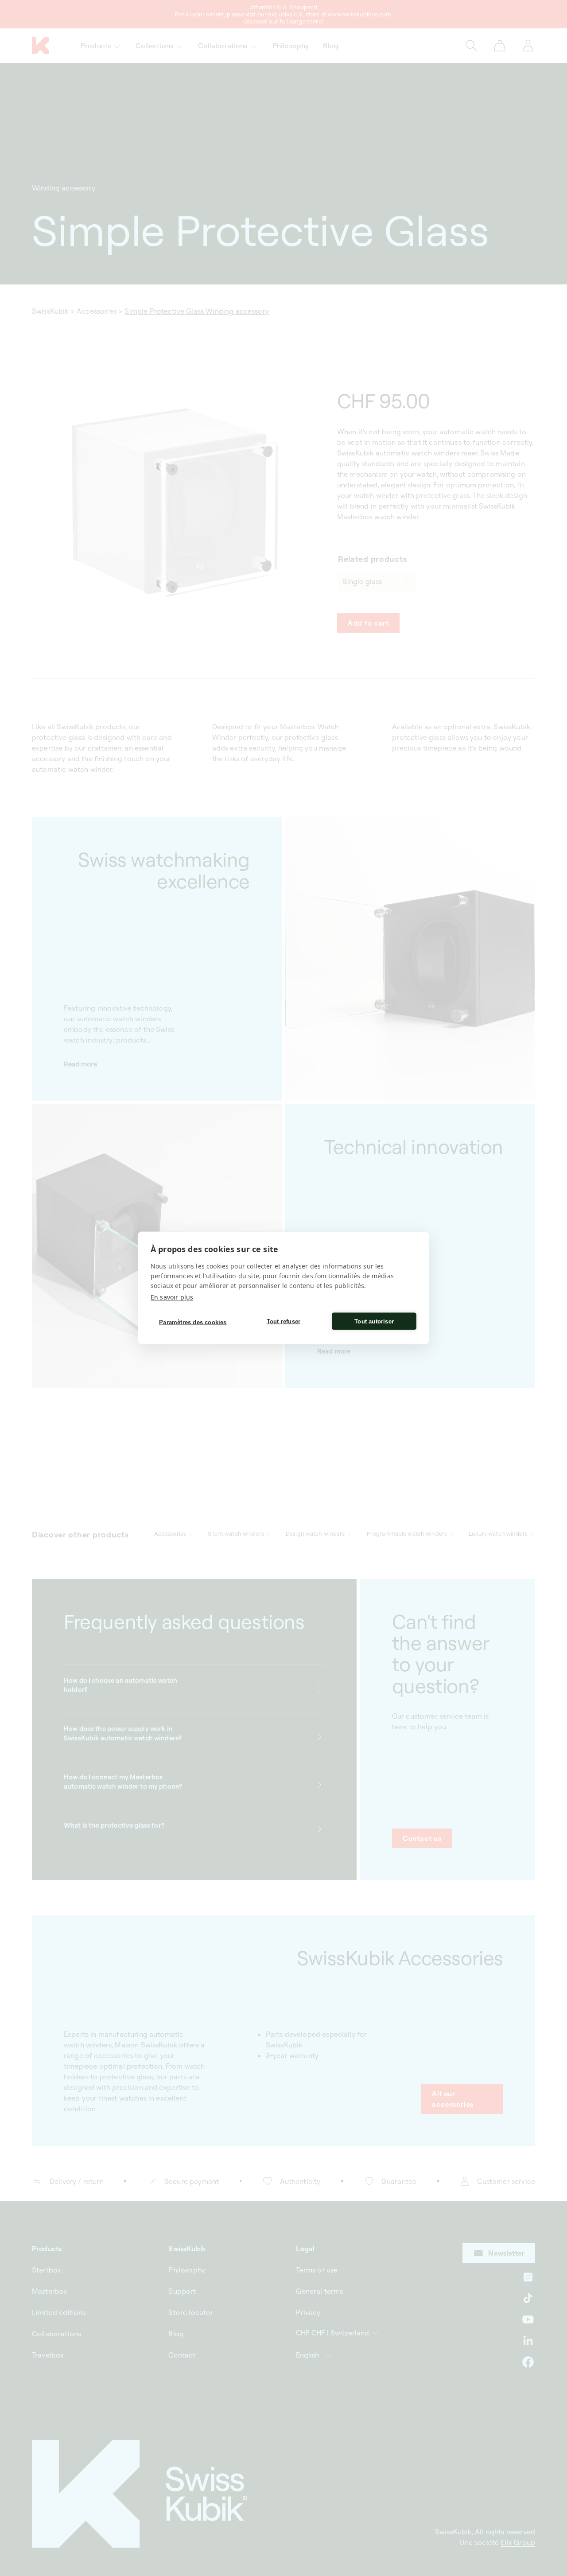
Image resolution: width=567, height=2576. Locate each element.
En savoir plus (172, 1297)
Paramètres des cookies (193, 1322)
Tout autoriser (374, 1321)
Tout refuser (283, 1321)
